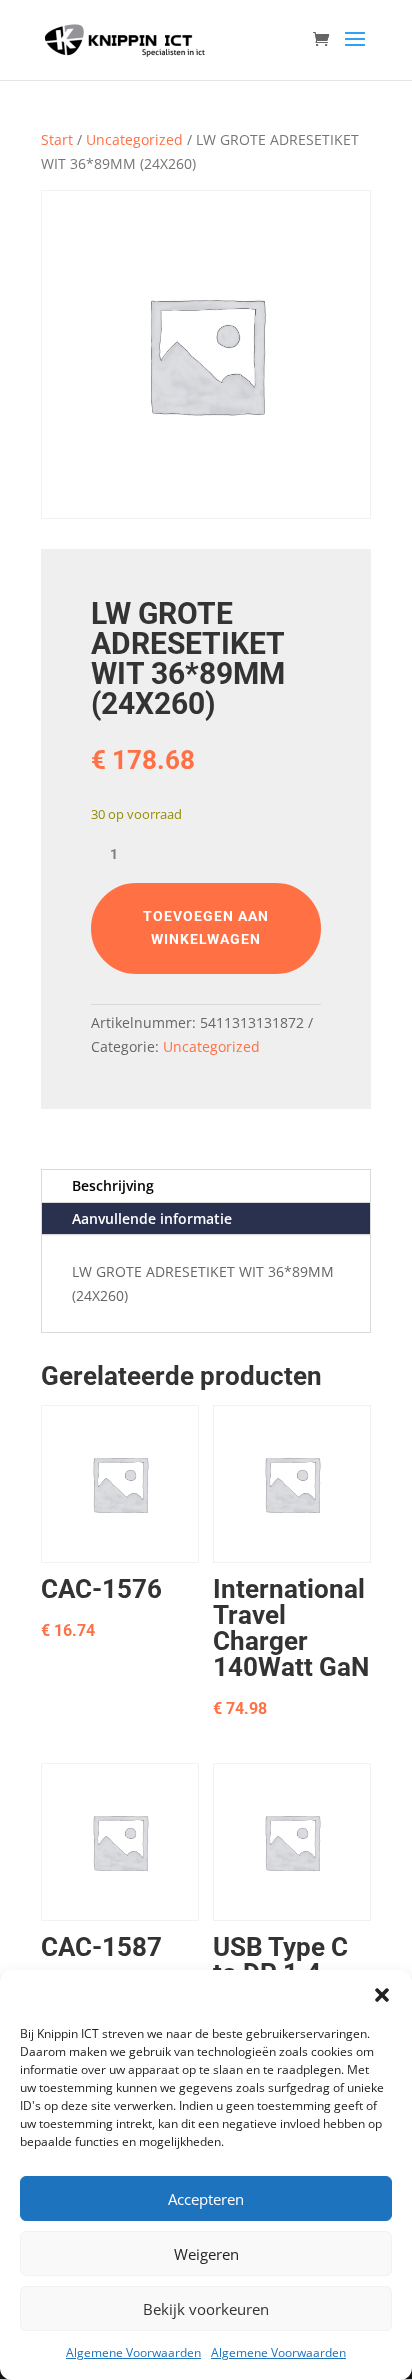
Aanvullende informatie (152, 1218)
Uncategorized (134, 139)
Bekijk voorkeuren (206, 2309)
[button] (382, 1995)
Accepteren (206, 2199)
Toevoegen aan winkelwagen (206, 928)
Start (57, 139)
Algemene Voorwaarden (133, 2352)
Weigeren (206, 2254)
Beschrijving (113, 1185)
